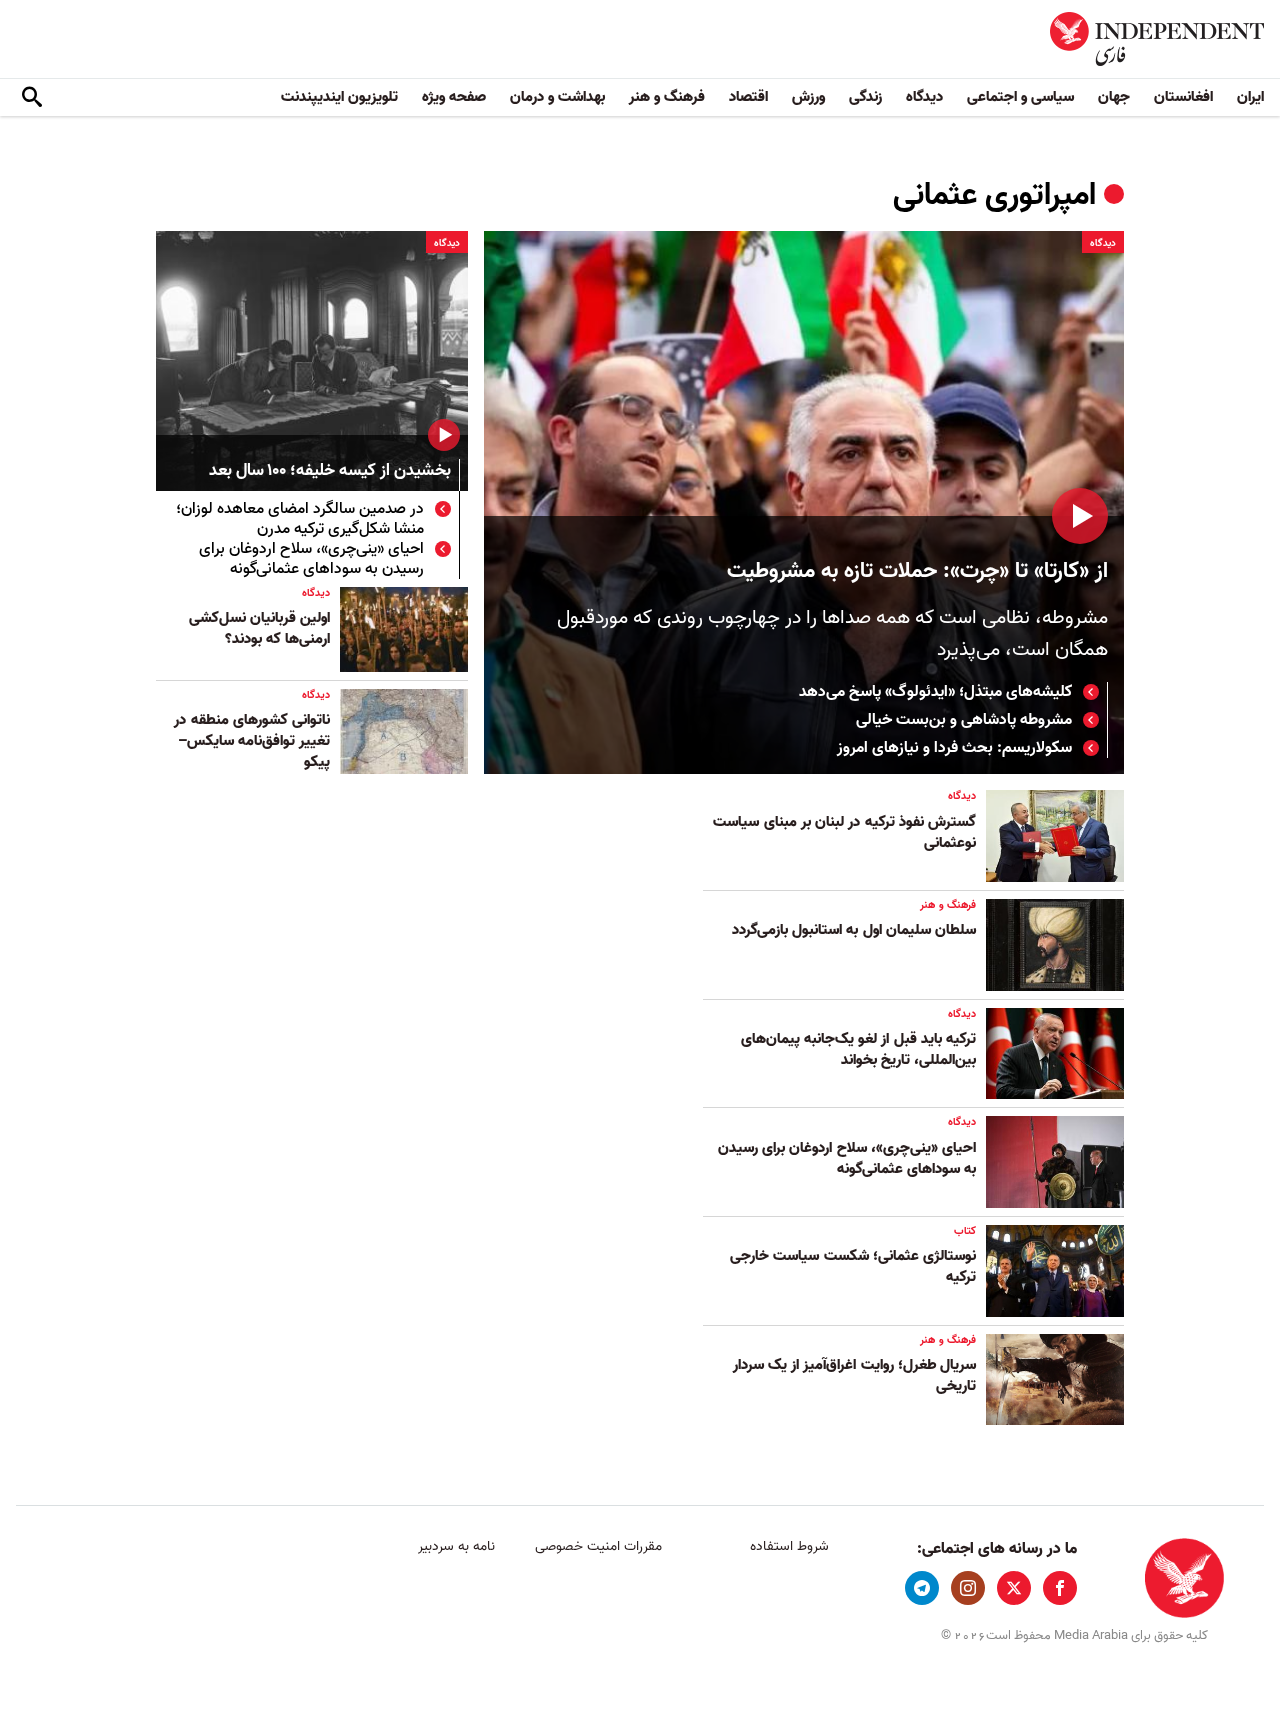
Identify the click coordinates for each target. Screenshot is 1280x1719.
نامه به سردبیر (456, 1546)
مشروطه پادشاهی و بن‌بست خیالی (964, 720)
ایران (1250, 97)
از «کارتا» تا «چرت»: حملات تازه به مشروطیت (917, 571)
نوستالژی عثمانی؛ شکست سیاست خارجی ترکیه (853, 1266)
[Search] (32, 98)
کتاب (965, 1231)
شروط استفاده (789, 1546)
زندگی (865, 97)
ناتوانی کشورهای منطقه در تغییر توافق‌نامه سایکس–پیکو (252, 741)
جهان (1114, 97)
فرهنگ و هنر (667, 97)
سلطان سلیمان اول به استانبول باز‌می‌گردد (854, 930)
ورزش (808, 97)
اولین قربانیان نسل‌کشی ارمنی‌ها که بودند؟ (259, 628)
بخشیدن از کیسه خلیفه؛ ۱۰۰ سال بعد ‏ (328, 471)
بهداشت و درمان (557, 97)
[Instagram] (968, 1588)
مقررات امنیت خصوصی (598, 1546)
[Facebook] (1060, 1588)
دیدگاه (924, 97)
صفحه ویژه (454, 97)
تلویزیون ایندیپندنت (339, 97)
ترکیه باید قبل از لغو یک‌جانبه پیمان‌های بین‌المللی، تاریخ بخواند (858, 1049)
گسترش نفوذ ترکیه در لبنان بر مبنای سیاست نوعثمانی (844, 832)
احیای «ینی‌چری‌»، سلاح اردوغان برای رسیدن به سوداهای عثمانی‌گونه (311, 559)
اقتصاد (748, 97)
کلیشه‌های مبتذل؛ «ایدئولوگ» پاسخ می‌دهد (935, 692)
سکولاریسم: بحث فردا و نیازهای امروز (954, 748)
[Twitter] (1014, 1588)
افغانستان (1183, 97)
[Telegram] (922, 1588)
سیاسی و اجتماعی (1020, 97)
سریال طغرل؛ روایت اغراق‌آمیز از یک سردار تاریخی (854, 1375)
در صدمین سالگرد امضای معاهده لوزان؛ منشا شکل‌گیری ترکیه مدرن (300, 519)
